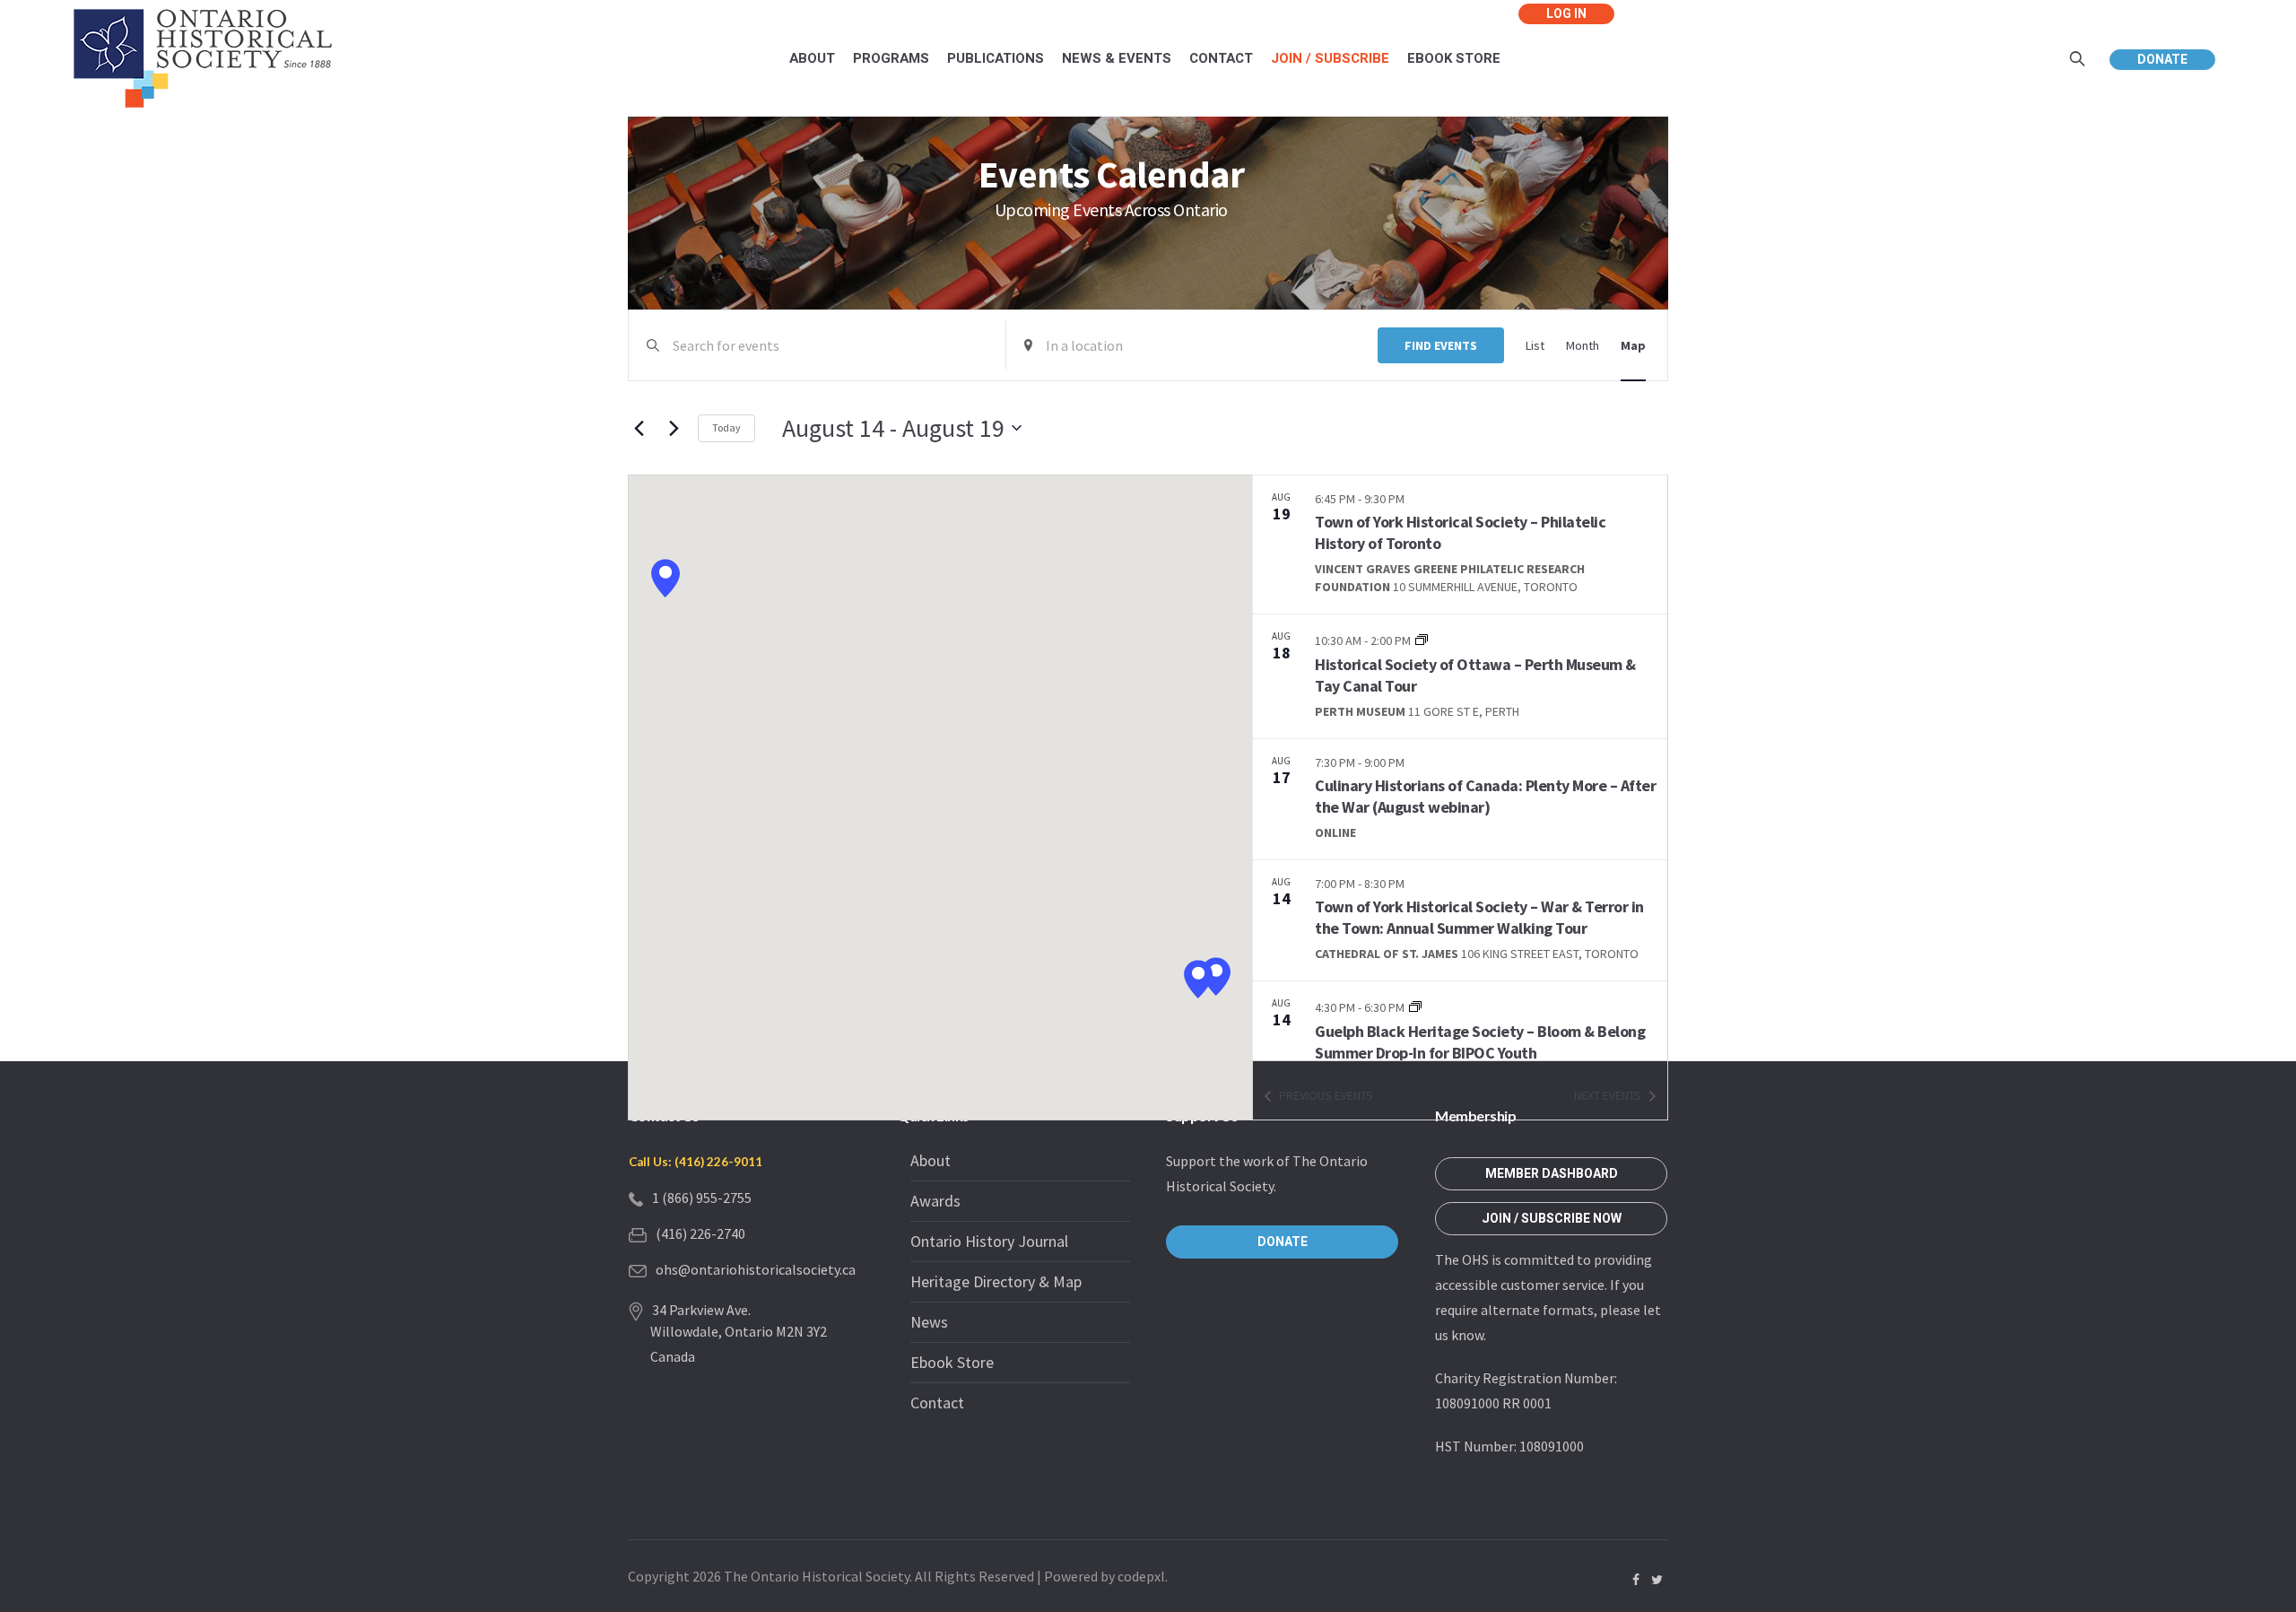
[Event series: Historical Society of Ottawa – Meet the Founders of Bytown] (1422, 639)
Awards (935, 1201)
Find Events (1441, 345)
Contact (937, 1403)
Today (726, 427)
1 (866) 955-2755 (702, 1198)
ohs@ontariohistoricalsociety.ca (756, 1269)
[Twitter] (1657, 1580)
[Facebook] (1636, 1580)
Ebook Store (952, 1362)
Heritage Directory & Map (996, 1281)
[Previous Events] (639, 428)
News (929, 1322)
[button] (665, 578)
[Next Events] (674, 428)
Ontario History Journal (989, 1241)
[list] (1460, 768)
